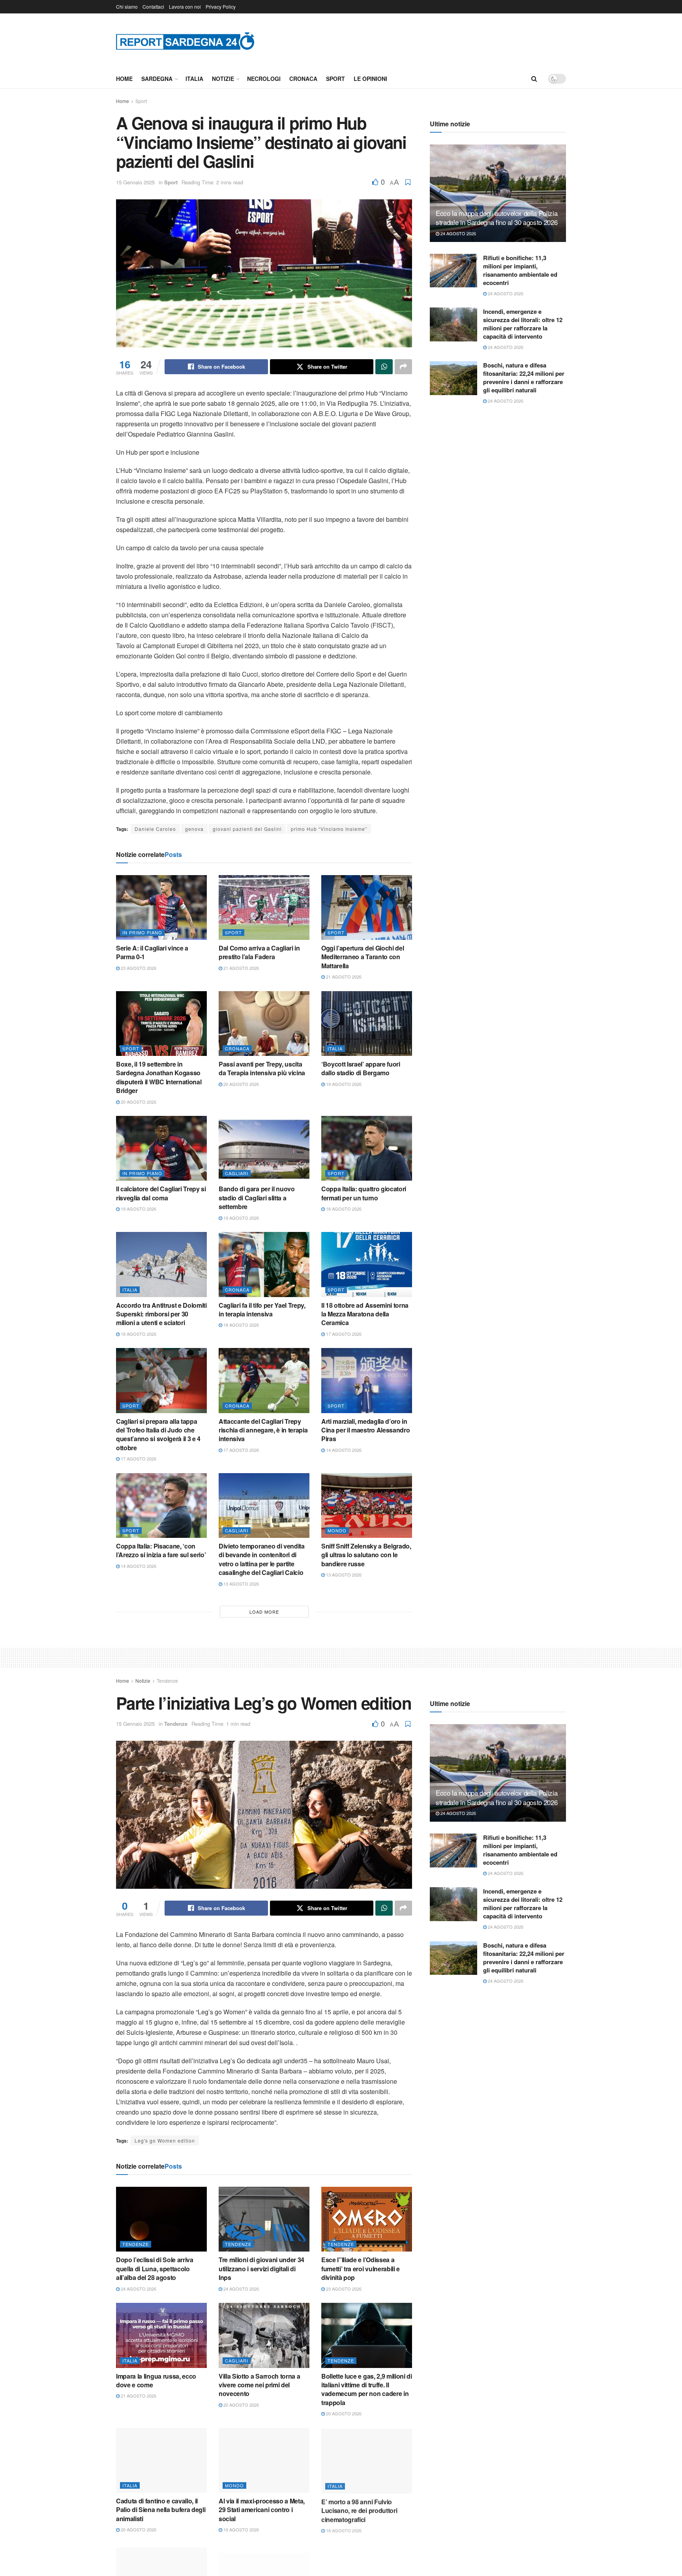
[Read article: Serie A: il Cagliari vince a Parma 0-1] (161, 907)
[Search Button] (534, 79)
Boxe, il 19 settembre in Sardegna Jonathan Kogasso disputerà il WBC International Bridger (159, 1077)
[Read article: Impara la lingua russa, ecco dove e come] (161, 2335)
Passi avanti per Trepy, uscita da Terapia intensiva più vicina (262, 1068)
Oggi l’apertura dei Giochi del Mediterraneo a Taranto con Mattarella (363, 957)
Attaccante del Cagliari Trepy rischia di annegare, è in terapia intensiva (263, 1430)
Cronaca (303, 79)
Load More (264, 1612)
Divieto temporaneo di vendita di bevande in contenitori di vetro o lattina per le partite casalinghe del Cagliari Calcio (262, 1559)
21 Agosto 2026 (241, 968)
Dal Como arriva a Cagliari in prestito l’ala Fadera (259, 952)
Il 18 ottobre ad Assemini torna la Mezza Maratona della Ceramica (365, 1314)
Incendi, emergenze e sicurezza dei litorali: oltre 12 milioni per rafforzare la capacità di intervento (523, 324)
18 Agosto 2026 (343, 1209)
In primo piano (142, 932)
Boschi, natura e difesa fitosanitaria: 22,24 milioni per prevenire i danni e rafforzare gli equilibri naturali (524, 378)
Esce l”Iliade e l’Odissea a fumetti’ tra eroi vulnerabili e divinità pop (361, 2269)
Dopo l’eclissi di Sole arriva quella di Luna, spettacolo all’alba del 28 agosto (155, 2269)
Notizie (223, 79)
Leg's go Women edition (165, 2140)
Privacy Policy (221, 7)
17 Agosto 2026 (343, 1334)
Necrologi (264, 79)
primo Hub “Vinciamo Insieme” (329, 829)
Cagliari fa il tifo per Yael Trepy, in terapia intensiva (262, 1310)
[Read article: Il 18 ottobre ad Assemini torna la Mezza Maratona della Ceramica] (367, 1264)
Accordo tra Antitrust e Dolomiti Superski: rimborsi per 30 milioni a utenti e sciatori (161, 1314)
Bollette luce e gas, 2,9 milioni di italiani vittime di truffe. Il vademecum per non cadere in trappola (367, 2389)
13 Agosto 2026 (241, 1584)
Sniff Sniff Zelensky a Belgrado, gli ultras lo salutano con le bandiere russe (366, 1555)
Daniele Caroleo (155, 829)
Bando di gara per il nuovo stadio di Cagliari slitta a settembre (257, 1198)
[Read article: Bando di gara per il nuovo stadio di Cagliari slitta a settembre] (264, 1148)
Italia (194, 79)
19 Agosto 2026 (343, 1084)
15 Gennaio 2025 (135, 182)
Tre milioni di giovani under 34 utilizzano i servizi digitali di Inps (261, 2269)
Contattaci (153, 7)
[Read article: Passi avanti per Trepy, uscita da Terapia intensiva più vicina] (264, 1024)
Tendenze (167, 1681)
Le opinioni (370, 79)
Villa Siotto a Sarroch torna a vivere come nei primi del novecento (259, 2385)
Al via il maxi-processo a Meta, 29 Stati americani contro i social (262, 2510)
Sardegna (157, 79)
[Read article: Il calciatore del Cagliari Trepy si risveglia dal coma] (161, 1148)
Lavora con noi (185, 7)
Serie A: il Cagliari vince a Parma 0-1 (152, 952)
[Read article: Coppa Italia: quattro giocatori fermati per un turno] (367, 1148)
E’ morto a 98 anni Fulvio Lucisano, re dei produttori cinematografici (359, 2510)
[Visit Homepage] (185, 41)
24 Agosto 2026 (458, 233)
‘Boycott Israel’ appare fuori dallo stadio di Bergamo (361, 1068)
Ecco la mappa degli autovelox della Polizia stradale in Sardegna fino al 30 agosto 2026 (497, 218)
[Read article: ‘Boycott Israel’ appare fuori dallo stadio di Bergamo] (367, 1024)
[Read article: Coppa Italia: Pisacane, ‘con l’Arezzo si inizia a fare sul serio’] (161, 1505)
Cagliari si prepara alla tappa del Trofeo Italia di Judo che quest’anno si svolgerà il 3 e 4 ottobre (158, 1434)
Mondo (337, 1530)
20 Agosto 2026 (138, 1102)
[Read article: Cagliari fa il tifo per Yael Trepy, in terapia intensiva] (264, 1264)
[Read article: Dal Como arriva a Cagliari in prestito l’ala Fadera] (264, 907)
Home (124, 79)
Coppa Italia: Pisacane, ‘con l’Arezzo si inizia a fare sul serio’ (161, 1550)
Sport (335, 79)
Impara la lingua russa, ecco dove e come (156, 2380)
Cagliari (237, 1173)
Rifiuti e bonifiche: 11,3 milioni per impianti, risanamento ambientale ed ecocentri (520, 270)
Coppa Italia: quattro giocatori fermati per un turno (364, 1193)
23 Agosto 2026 (138, 968)
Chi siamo (127, 7)
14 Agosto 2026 (343, 1450)
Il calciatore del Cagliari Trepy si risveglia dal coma (161, 1193)
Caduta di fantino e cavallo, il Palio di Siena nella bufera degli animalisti (161, 2510)
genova (194, 829)
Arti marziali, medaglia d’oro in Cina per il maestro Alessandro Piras (365, 1430)
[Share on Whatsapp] (384, 367)
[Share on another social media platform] (403, 367)
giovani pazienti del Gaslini (247, 829)
